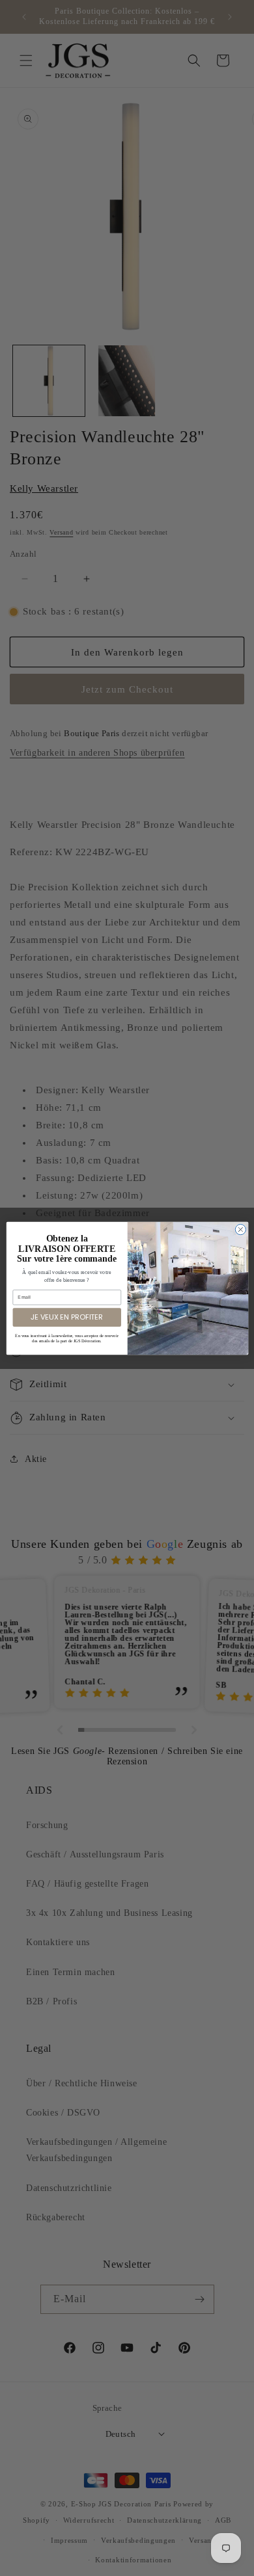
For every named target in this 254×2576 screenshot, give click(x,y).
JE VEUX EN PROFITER (67, 1317)
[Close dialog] (240, 1229)
